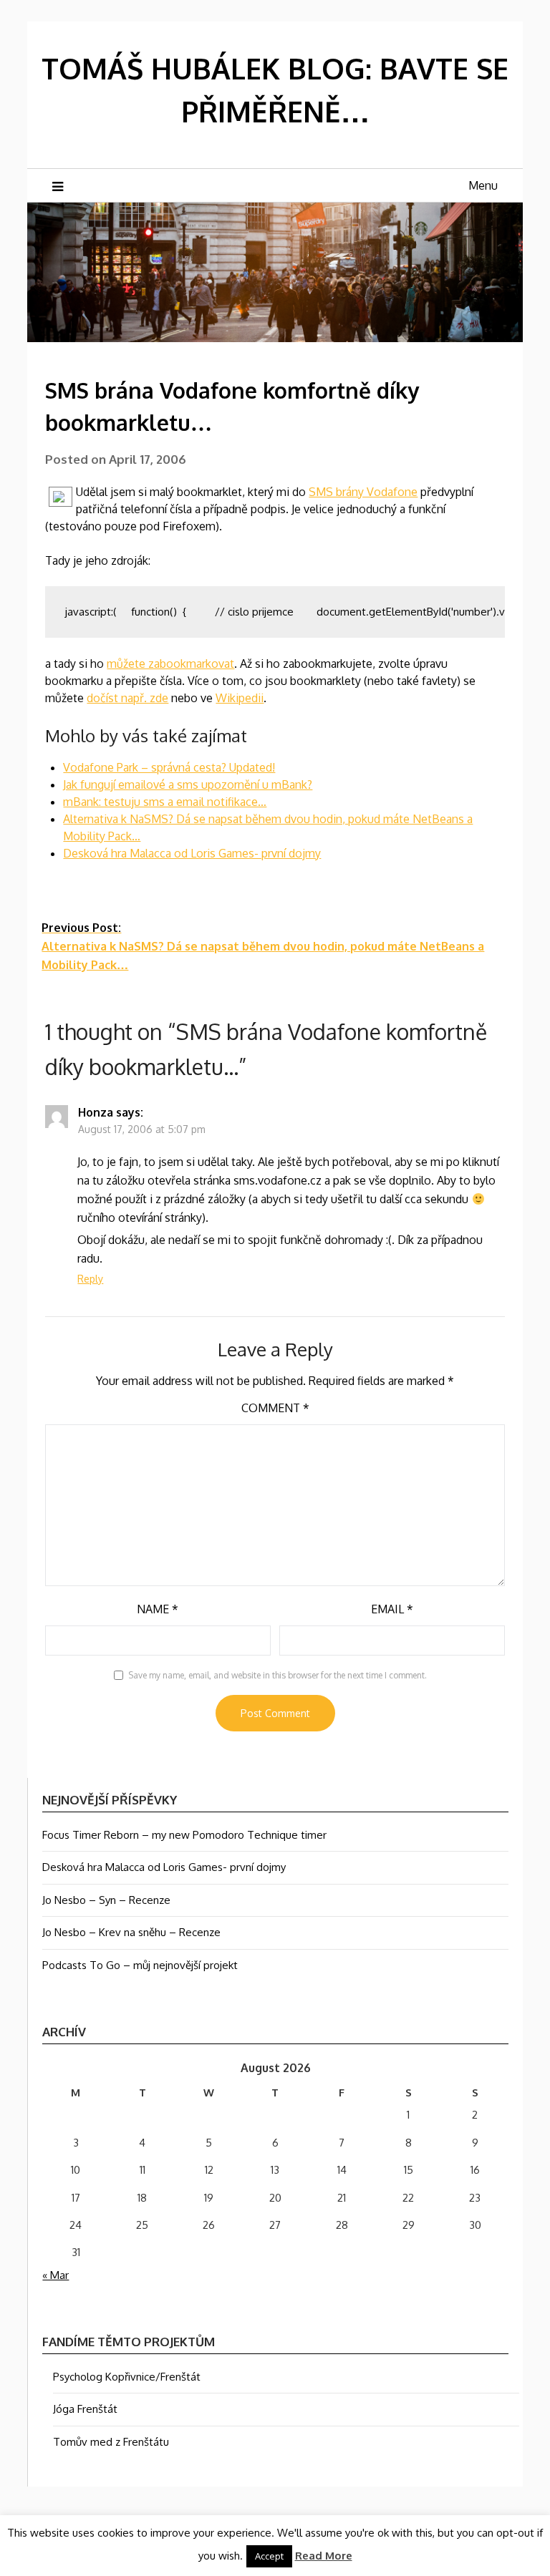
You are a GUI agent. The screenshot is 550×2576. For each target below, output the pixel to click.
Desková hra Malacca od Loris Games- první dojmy (192, 853)
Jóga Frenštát (85, 2409)
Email (392, 1609)
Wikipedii (240, 698)
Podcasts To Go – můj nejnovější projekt (140, 1965)
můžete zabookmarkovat (170, 664)
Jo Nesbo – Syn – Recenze (106, 1900)
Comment (275, 1408)
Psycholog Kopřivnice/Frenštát (127, 2377)
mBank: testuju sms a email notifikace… (165, 802)
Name (158, 1609)
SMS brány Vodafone (363, 492)
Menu (483, 185)
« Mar (56, 2275)
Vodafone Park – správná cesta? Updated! (169, 767)
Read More (324, 2556)
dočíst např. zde (127, 698)
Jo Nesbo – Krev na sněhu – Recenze (131, 1932)
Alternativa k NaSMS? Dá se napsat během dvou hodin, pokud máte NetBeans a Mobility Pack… (263, 946)
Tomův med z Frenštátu (111, 2442)
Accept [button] (269, 2556)
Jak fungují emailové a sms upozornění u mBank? (188, 784)
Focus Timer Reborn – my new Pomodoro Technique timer (184, 1835)
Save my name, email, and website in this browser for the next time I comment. (278, 1675)
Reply (90, 1279)
